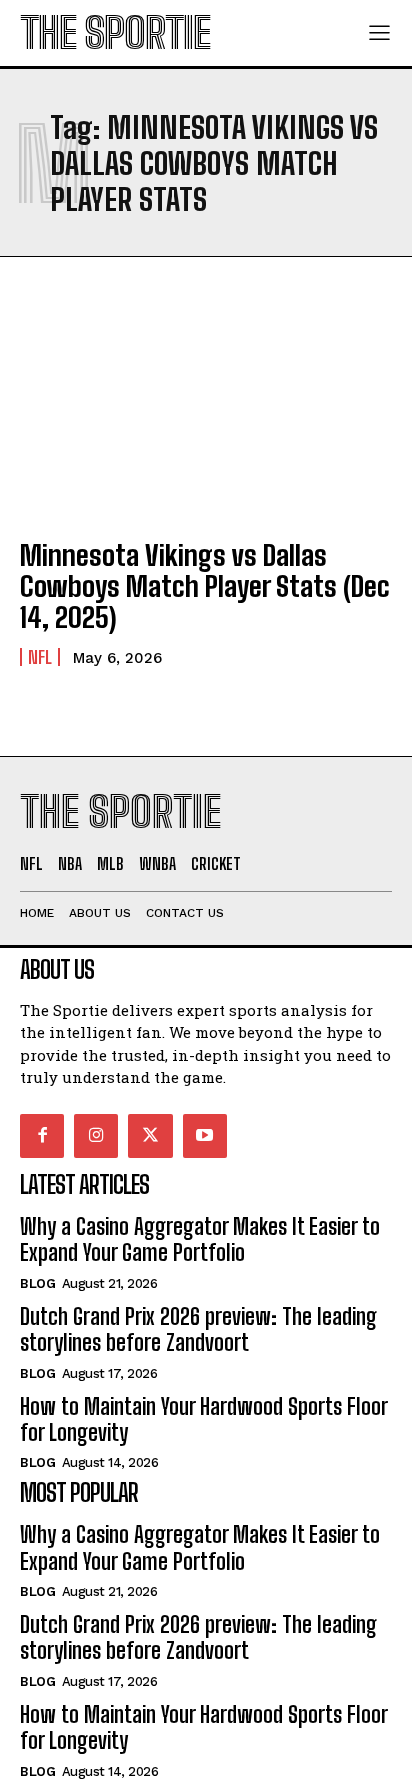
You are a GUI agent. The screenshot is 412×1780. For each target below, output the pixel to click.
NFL (40, 657)
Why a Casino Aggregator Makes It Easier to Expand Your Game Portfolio (200, 1239)
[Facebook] (42, 1136)
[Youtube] (205, 1136)
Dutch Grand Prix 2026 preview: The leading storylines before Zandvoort (198, 1329)
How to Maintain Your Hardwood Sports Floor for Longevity (204, 1419)
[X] (150, 1136)
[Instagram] (96, 1136)
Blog (37, 1283)
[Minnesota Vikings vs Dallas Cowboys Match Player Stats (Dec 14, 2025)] (206, 408)
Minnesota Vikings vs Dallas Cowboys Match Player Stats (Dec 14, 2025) (205, 586)
